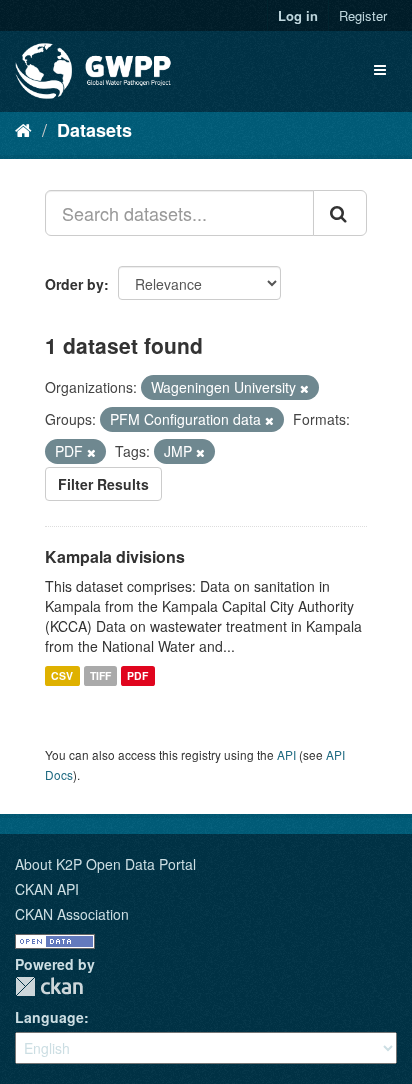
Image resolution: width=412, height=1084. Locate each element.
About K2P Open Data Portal (105, 864)
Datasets (94, 130)
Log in (298, 15)
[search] (340, 213)
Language (49, 1017)
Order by (74, 284)
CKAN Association (72, 914)
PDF (137, 675)
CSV (62, 675)
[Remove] (304, 388)
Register (363, 15)
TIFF (100, 675)
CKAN (49, 986)
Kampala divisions (115, 556)
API (286, 754)
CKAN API (47, 889)
